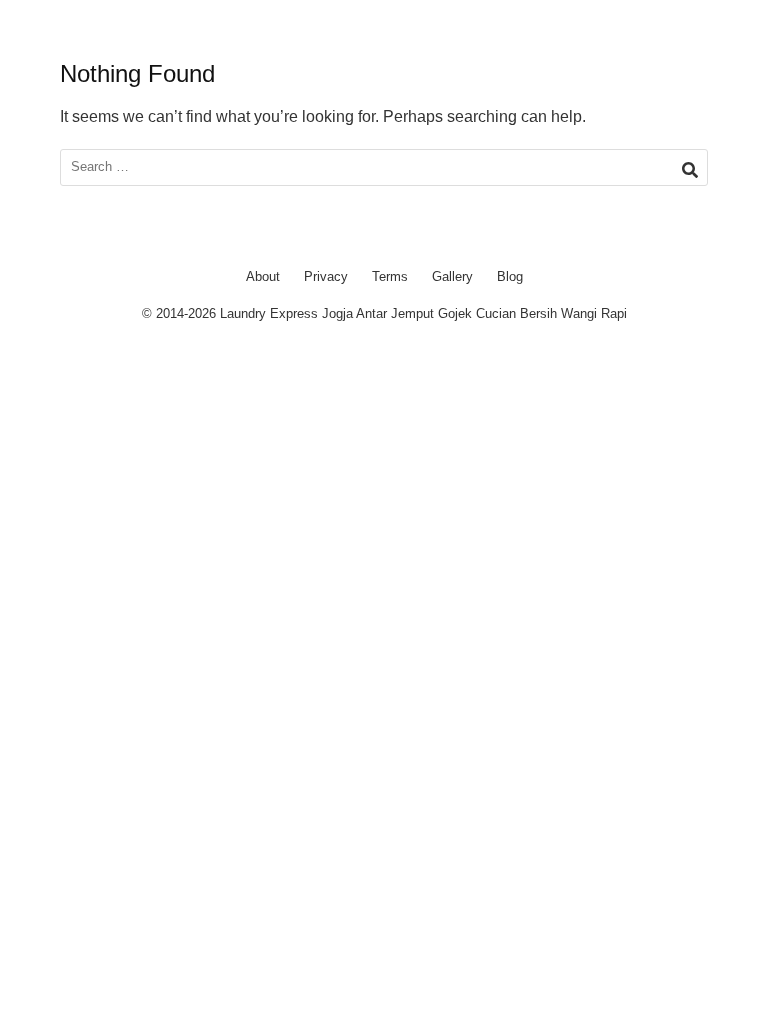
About (263, 276)
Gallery (452, 276)
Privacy (326, 276)
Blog (510, 276)
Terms (390, 276)
